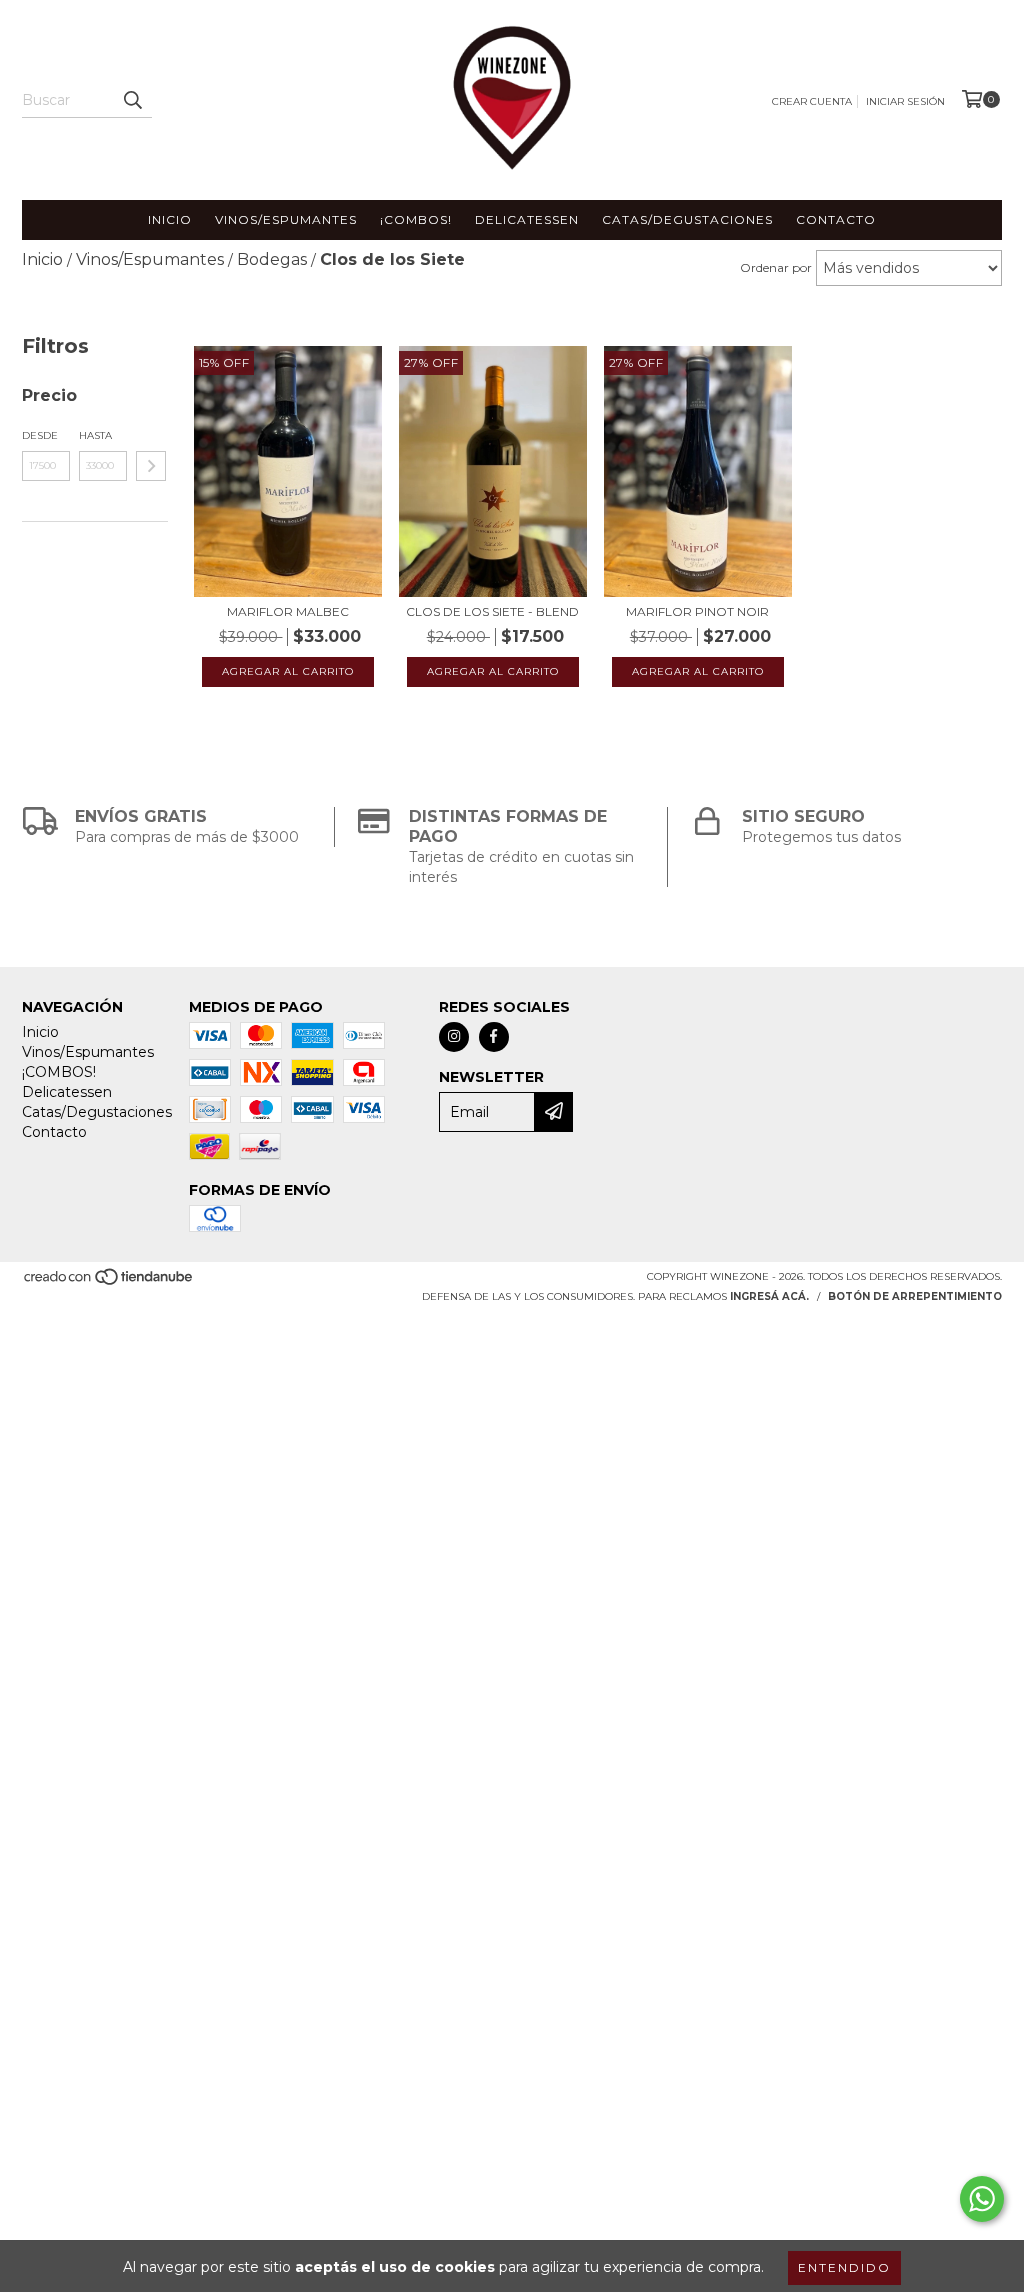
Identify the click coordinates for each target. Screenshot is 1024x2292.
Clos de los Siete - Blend (492, 611)
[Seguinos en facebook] (494, 1037)
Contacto (836, 219)
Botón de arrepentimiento (915, 1296)
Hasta (95, 435)
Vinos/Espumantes (286, 219)
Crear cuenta (812, 101)
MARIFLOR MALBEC (288, 611)
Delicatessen (527, 219)
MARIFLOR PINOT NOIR (697, 611)
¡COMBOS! (416, 219)
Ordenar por (776, 267)
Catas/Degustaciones (687, 219)
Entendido (844, 2267)
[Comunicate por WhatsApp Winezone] (982, 2199)
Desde (40, 435)
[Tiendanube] (109, 1282)
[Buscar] (132, 100)
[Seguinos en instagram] (454, 1037)
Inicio (170, 219)
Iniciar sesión (905, 101)
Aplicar (151, 466)
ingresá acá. (769, 1296)
